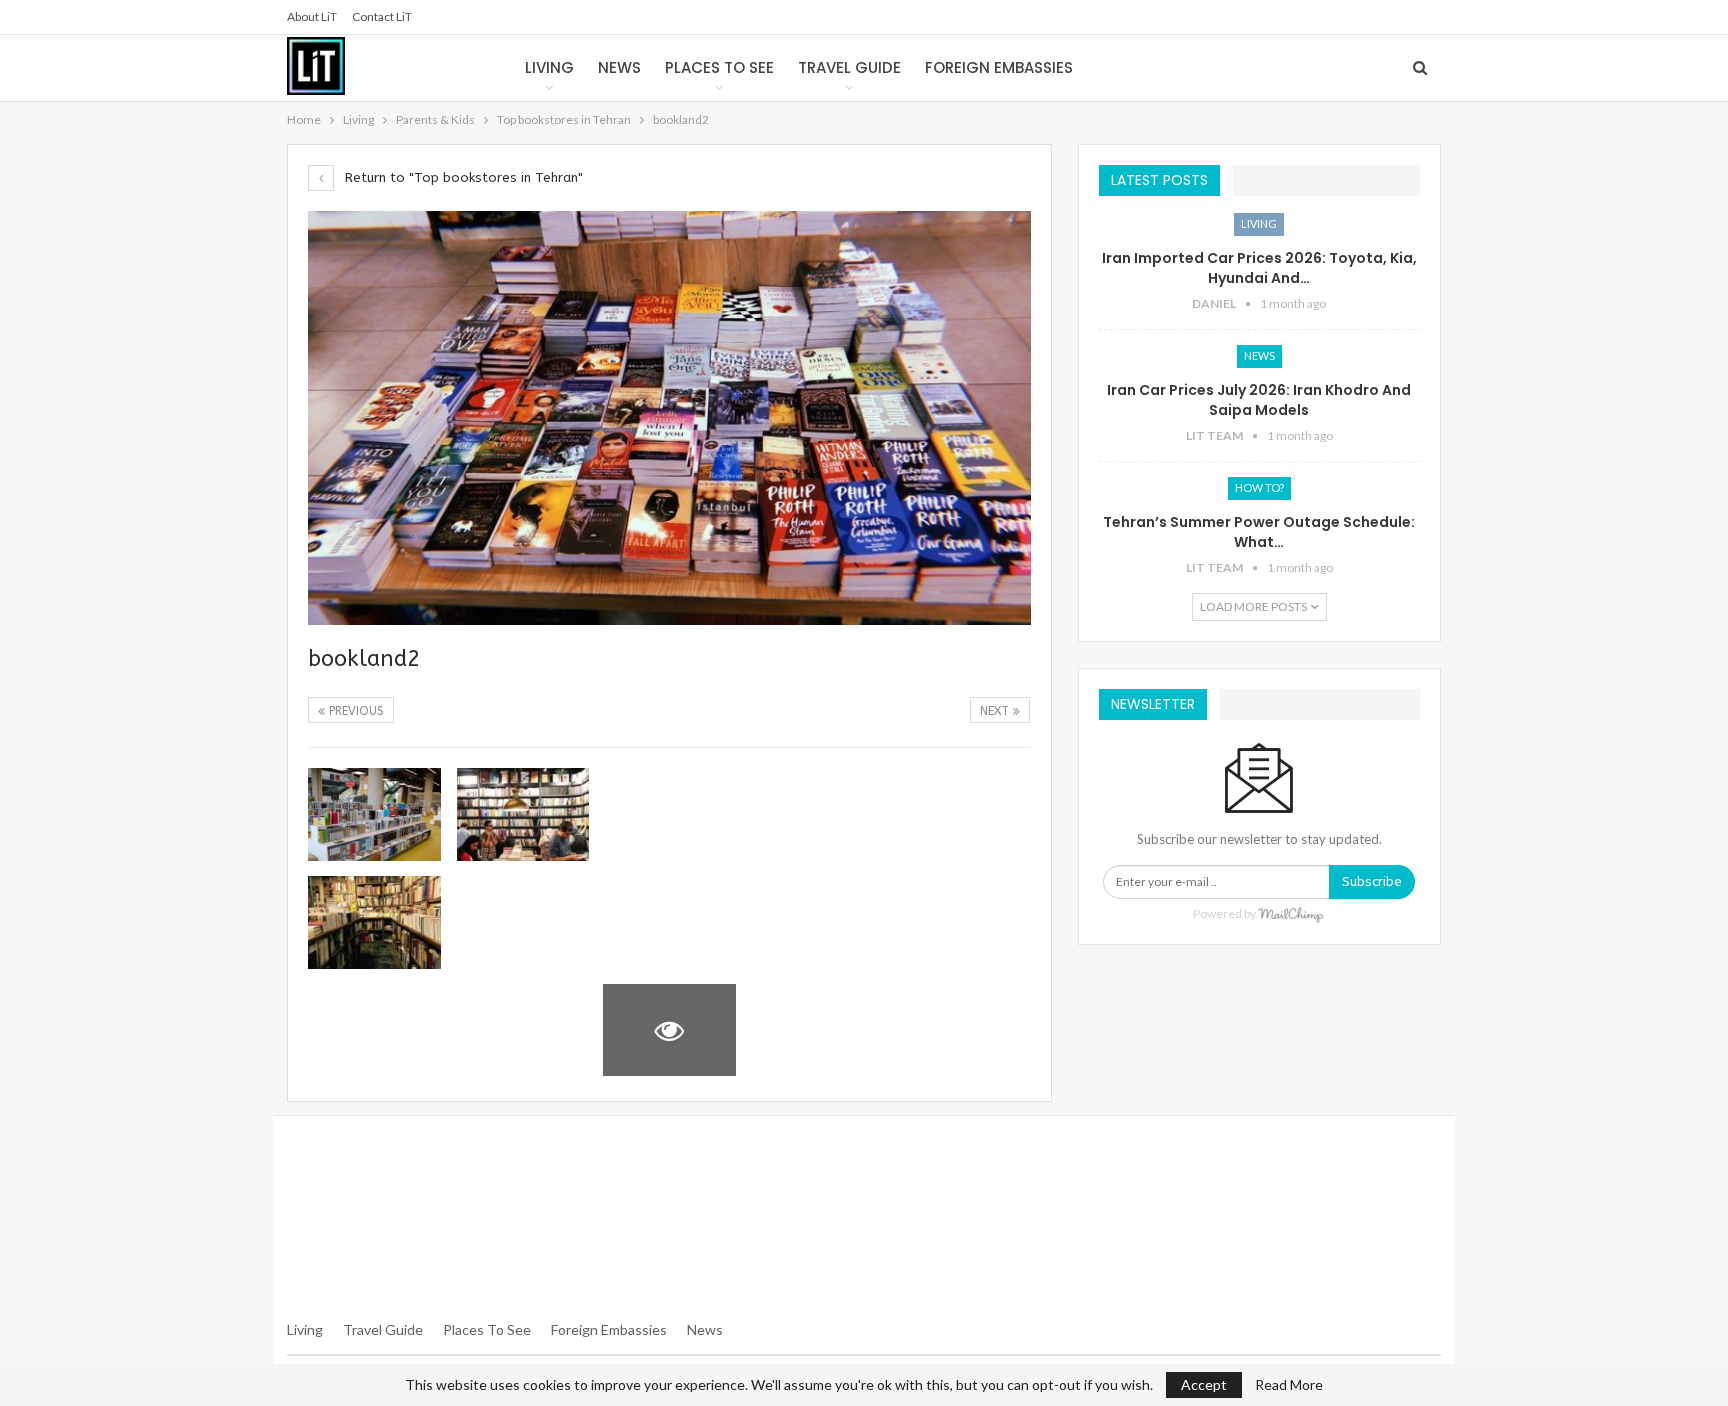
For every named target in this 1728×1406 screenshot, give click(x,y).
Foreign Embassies (999, 67)
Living (549, 67)
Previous (354, 711)
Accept (1204, 1384)
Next (996, 711)
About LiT (312, 16)
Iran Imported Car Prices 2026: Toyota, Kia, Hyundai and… (1259, 268)
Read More (1289, 1385)
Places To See (487, 1329)
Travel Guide (849, 67)
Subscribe (1372, 881)
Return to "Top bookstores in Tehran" (462, 177)
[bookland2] (374, 814)
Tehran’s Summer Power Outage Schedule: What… (1259, 532)
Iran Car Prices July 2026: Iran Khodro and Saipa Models (1259, 400)
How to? (1259, 487)
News (619, 67)
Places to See (719, 67)
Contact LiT (382, 16)
